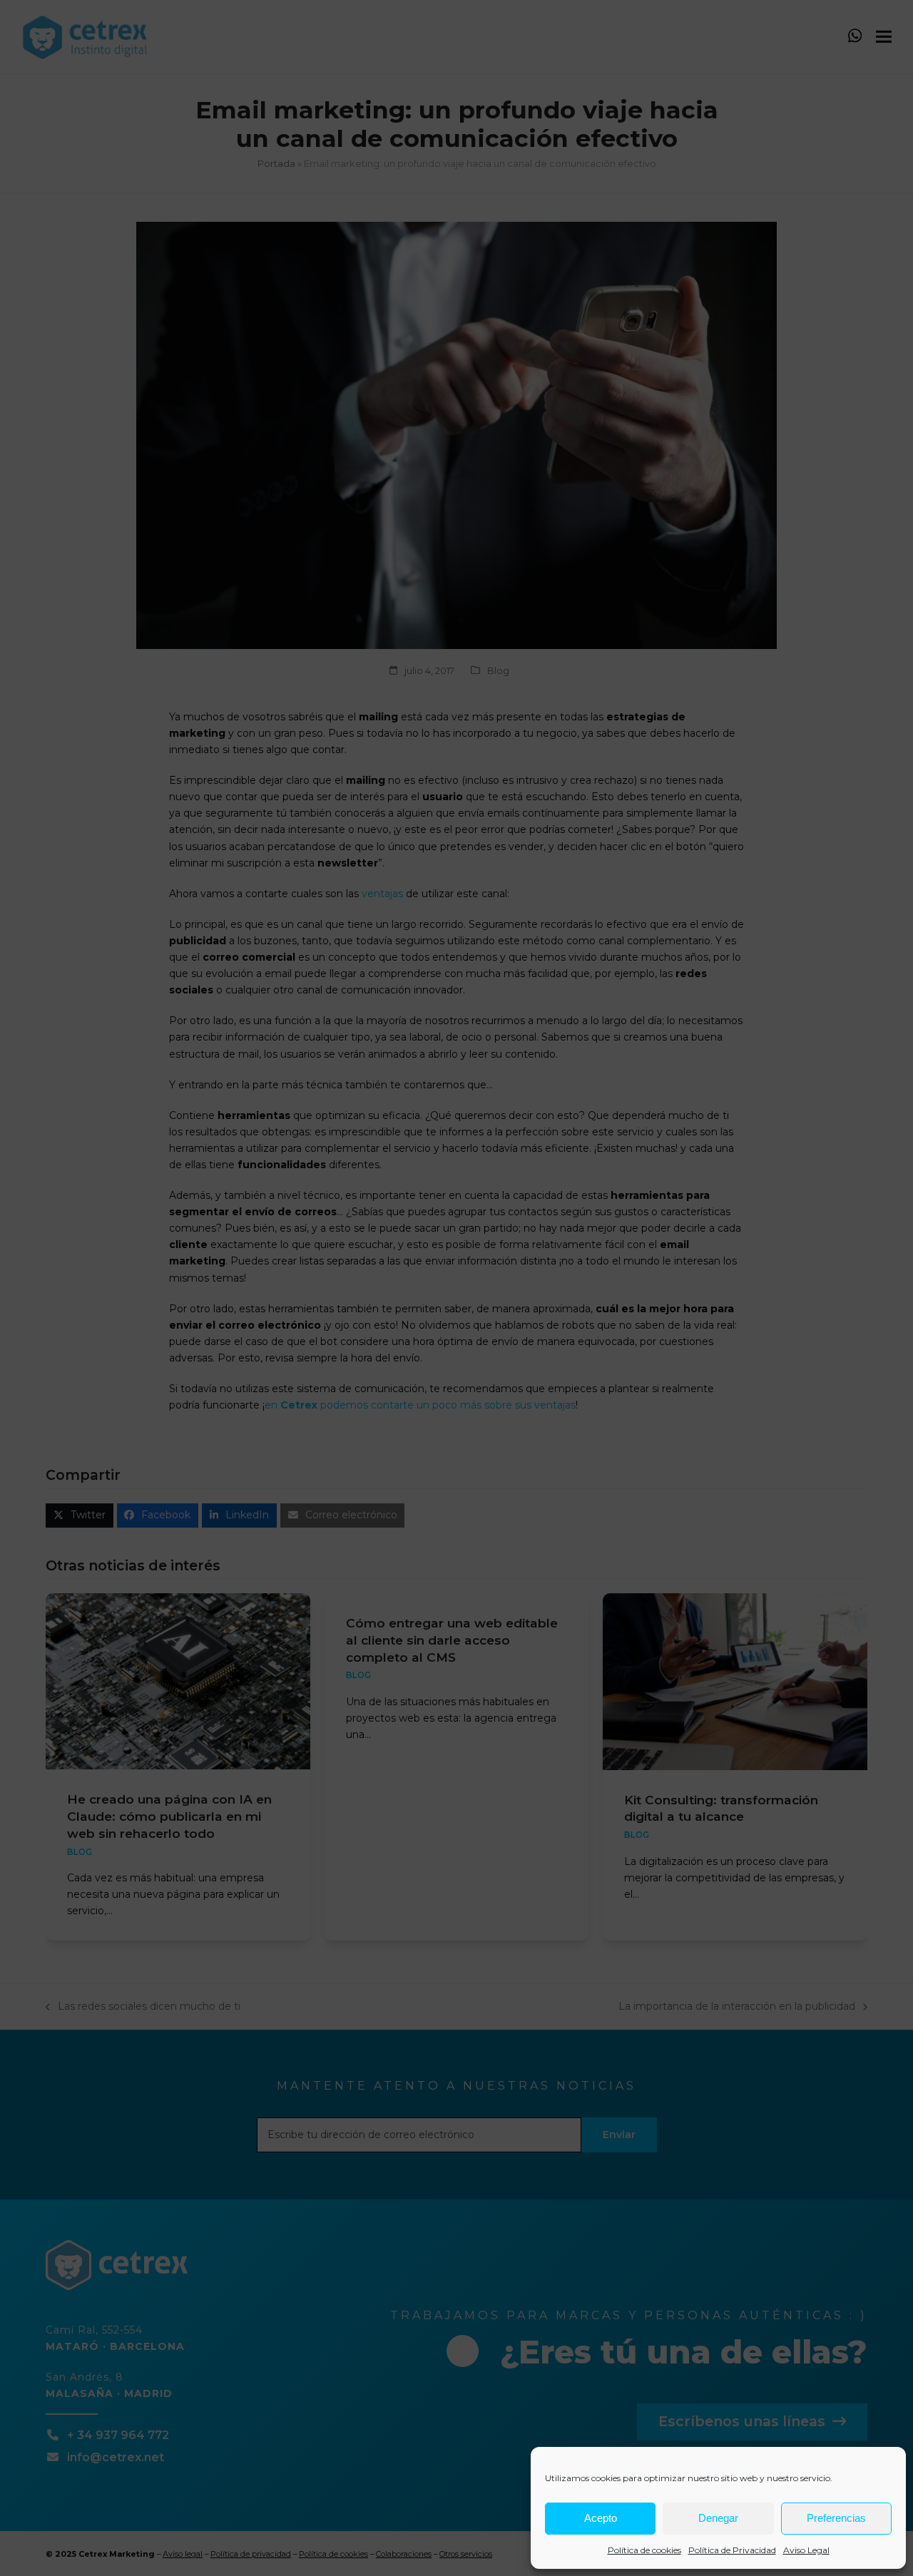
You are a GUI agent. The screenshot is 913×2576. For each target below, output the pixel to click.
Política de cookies (644, 2550)
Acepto (601, 2518)
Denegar (718, 2518)
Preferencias (836, 2518)
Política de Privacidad (732, 2550)
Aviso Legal (806, 2550)
